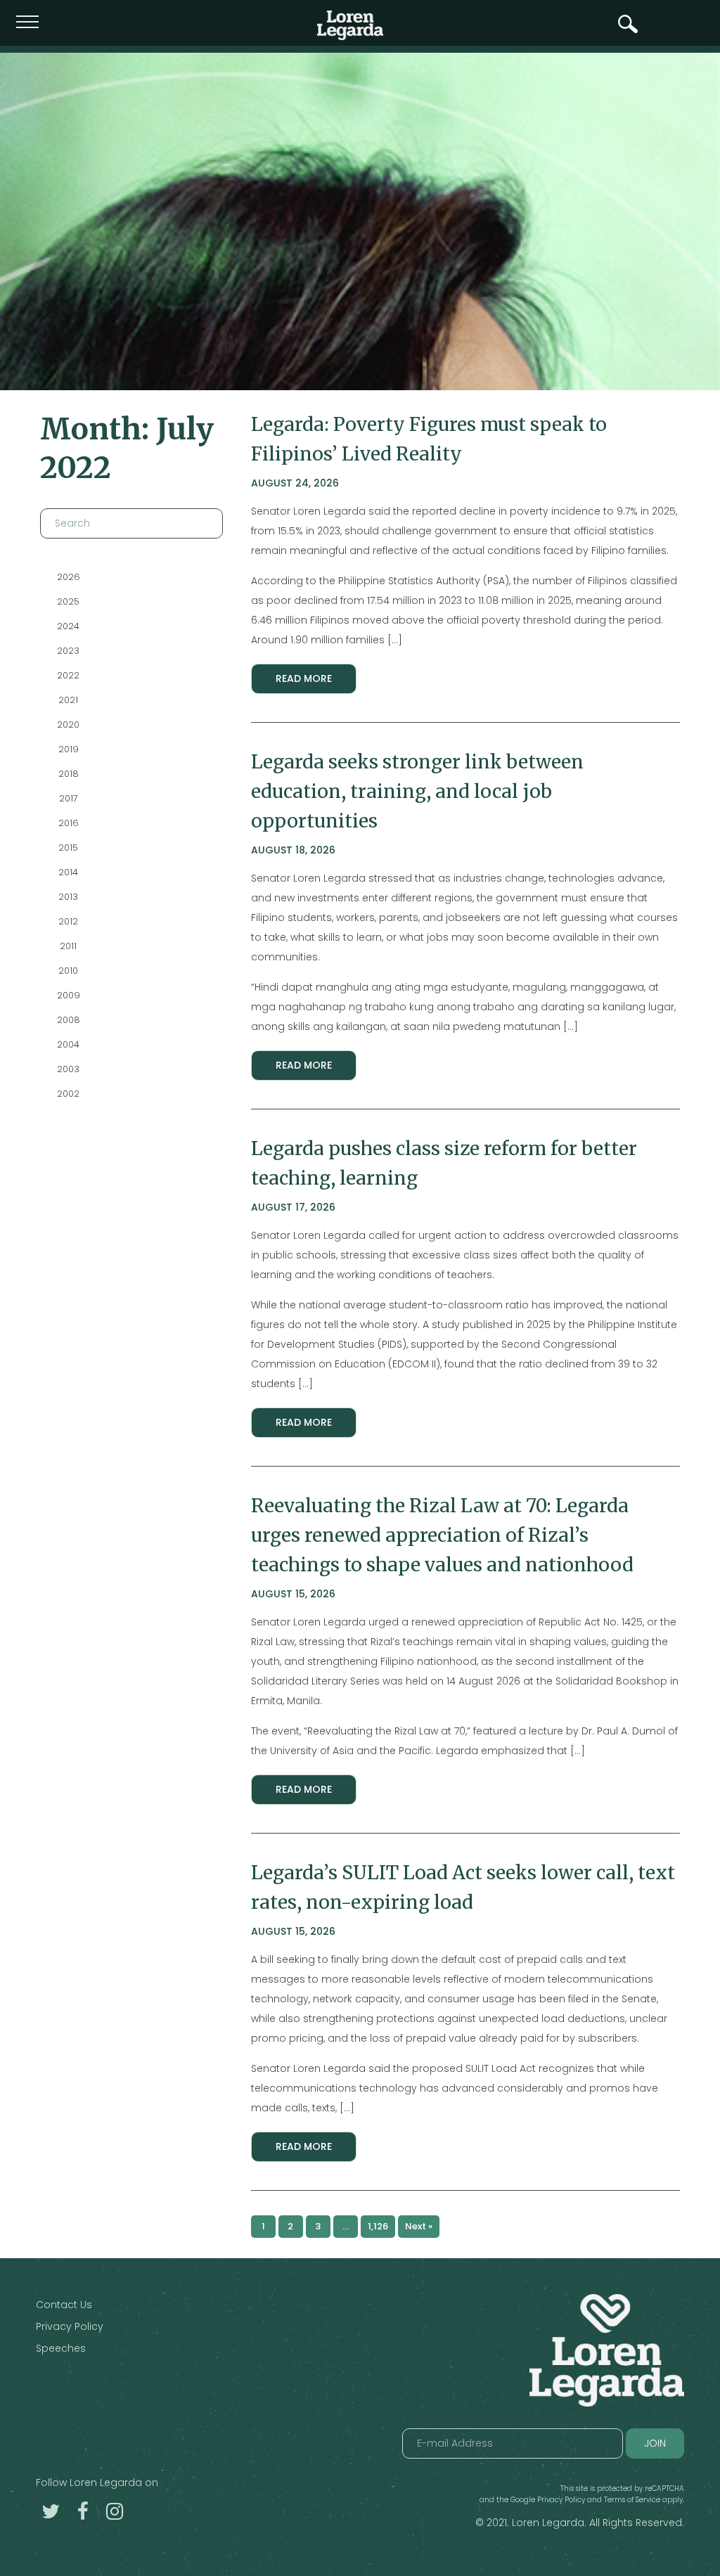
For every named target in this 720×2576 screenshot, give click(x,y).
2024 (68, 626)
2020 (68, 724)
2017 (68, 798)
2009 (68, 995)
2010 (68, 971)
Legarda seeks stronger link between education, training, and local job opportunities (417, 791)
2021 (68, 700)
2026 (68, 577)
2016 (68, 823)
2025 (68, 601)
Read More (304, 678)
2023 (68, 651)
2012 (68, 921)
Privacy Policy (70, 2326)
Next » (419, 2226)
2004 (68, 1044)
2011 (68, 946)
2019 (68, 749)
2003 (68, 1069)
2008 (68, 1020)
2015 (68, 848)
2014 (68, 872)
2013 (68, 897)
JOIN (655, 2443)
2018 (68, 774)
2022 (68, 675)
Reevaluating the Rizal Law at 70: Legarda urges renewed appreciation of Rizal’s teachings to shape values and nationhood (442, 1535)
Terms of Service (632, 2500)
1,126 (378, 2226)
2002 (68, 1094)
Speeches (61, 2348)
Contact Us (64, 2305)
